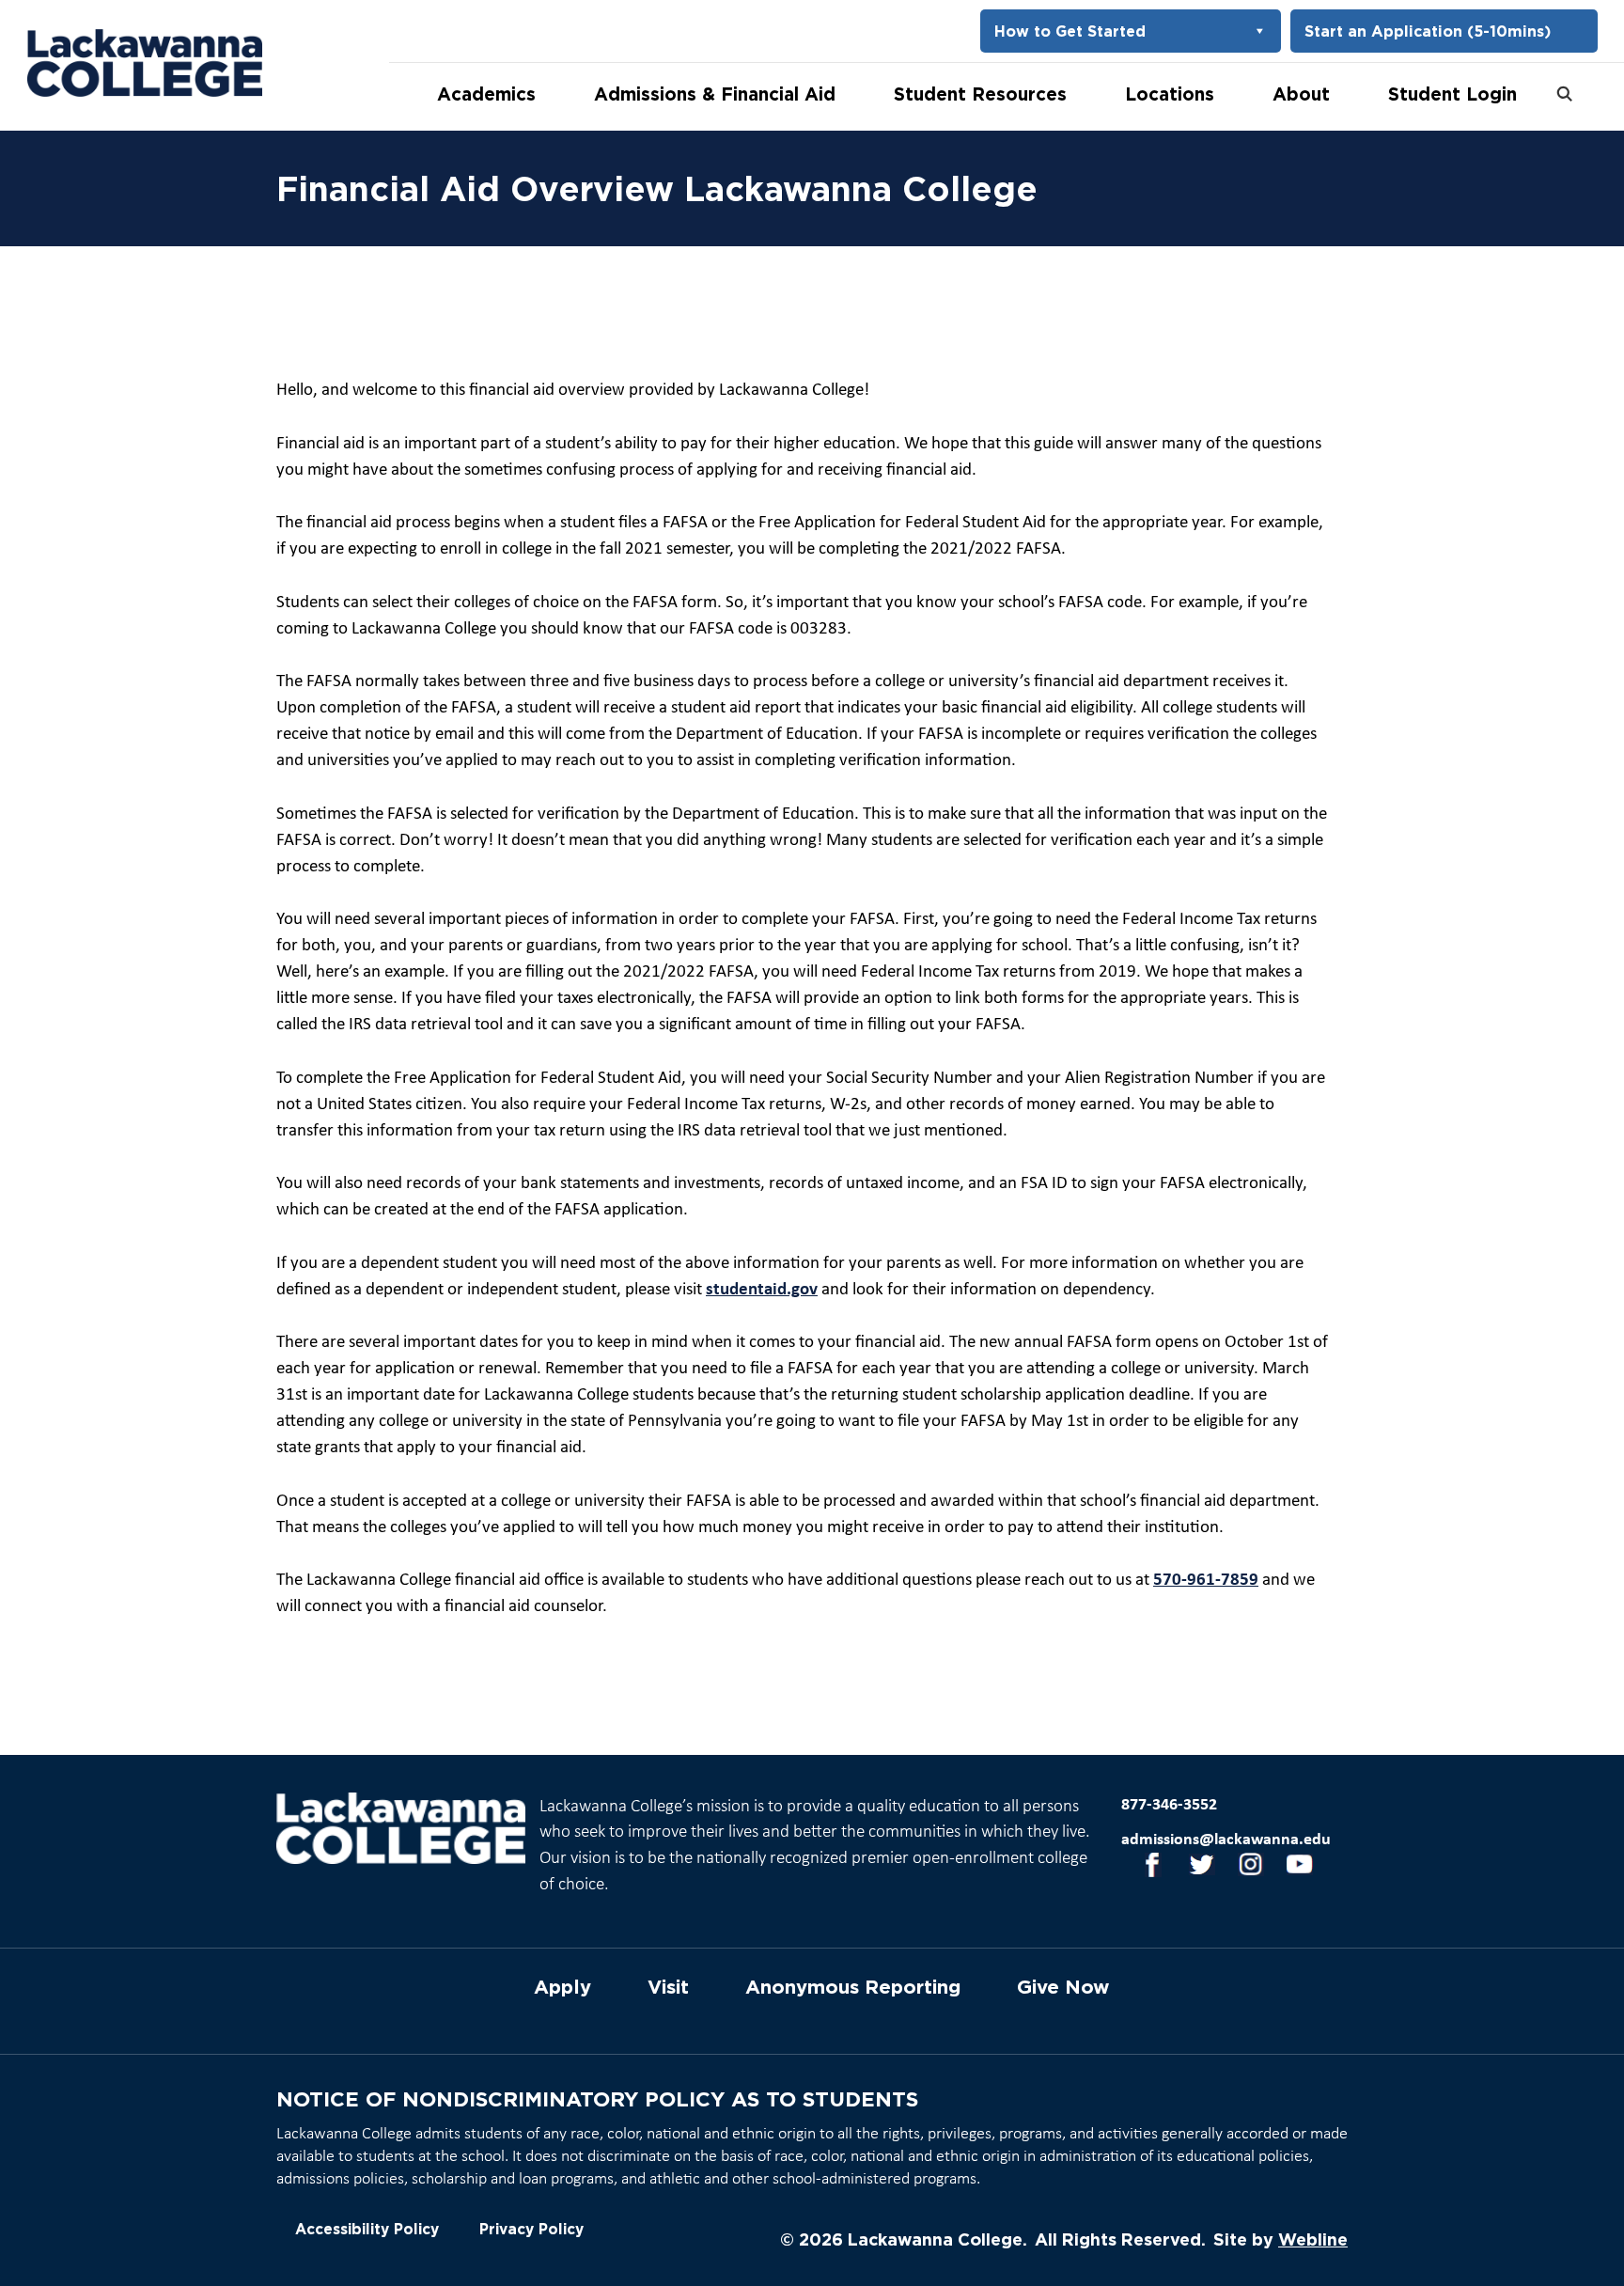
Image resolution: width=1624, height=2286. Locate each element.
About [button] (1301, 94)
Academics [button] (486, 94)
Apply (562, 1987)
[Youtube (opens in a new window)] (1293, 1868)
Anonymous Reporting (853, 1987)
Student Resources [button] (980, 94)
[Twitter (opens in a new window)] (1195, 1868)
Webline (1313, 2239)
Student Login (1452, 94)
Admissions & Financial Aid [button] (715, 94)
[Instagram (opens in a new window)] (1244, 1868)
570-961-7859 (1206, 1581)
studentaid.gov (762, 1290)
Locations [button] (1170, 94)
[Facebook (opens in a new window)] (1147, 1868)
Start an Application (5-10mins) (1428, 31)
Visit (668, 1987)
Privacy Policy (531, 2229)
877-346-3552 (1169, 1805)
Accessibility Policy (367, 2229)
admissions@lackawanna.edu (1226, 1840)
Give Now (1063, 1987)
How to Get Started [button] (1070, 31)
